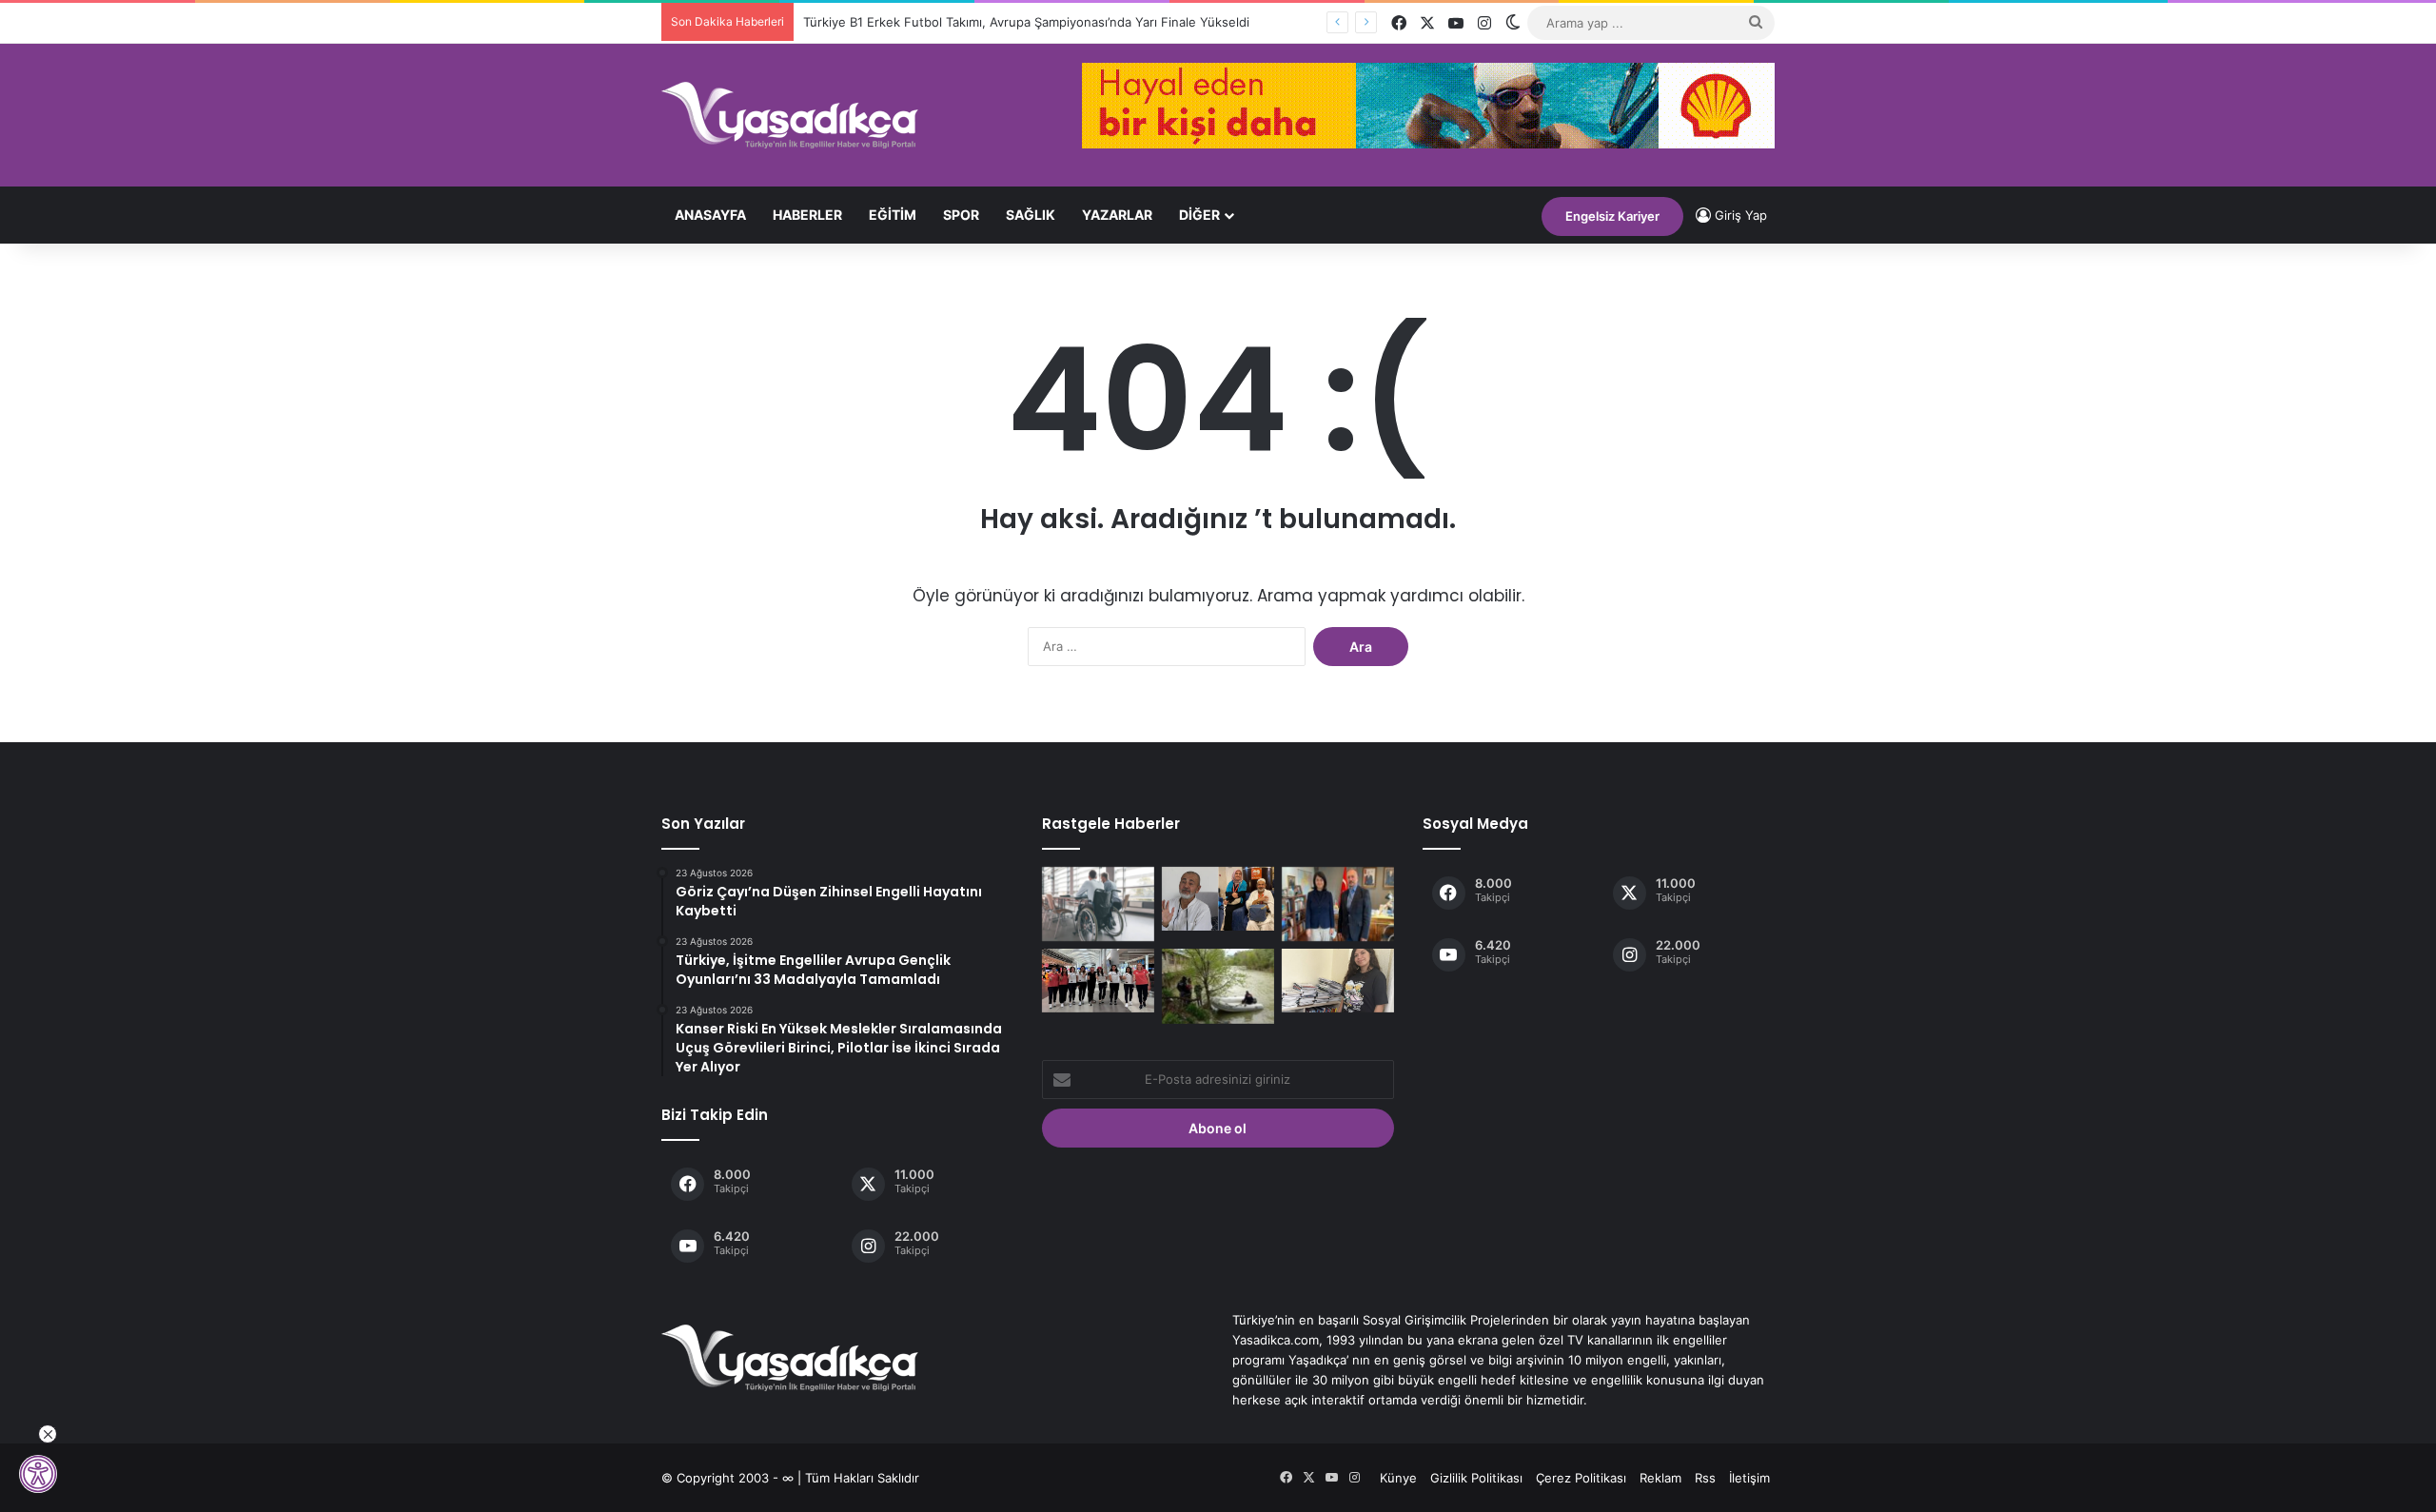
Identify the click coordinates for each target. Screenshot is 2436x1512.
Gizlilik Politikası (1476, 1478)
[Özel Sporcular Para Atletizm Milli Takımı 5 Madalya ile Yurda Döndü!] (1098, 981)
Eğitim (893, 215)
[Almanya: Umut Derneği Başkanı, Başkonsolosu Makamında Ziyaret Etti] (1338, 904)
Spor (961, 215)
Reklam (1660, 1478)
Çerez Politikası (1581, 1478)
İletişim (1749, 1478)
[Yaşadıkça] (790, 115)
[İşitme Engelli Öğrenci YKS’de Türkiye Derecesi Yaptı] (1338, 981)
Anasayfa (710, 215)
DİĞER (1199, 215)
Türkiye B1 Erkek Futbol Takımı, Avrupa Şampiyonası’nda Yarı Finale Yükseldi (1026, 22)
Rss (1705, 1478)
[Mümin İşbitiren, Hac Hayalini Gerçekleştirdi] (1218, 899)
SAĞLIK (1031, 215)
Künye (1398, 1478)
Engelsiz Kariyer (1612, 216)
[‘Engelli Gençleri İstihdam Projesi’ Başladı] (1098, 904)
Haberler (807, 215)
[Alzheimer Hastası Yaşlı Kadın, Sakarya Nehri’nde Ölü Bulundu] (1218, 986)
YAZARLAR (1117, 215)
